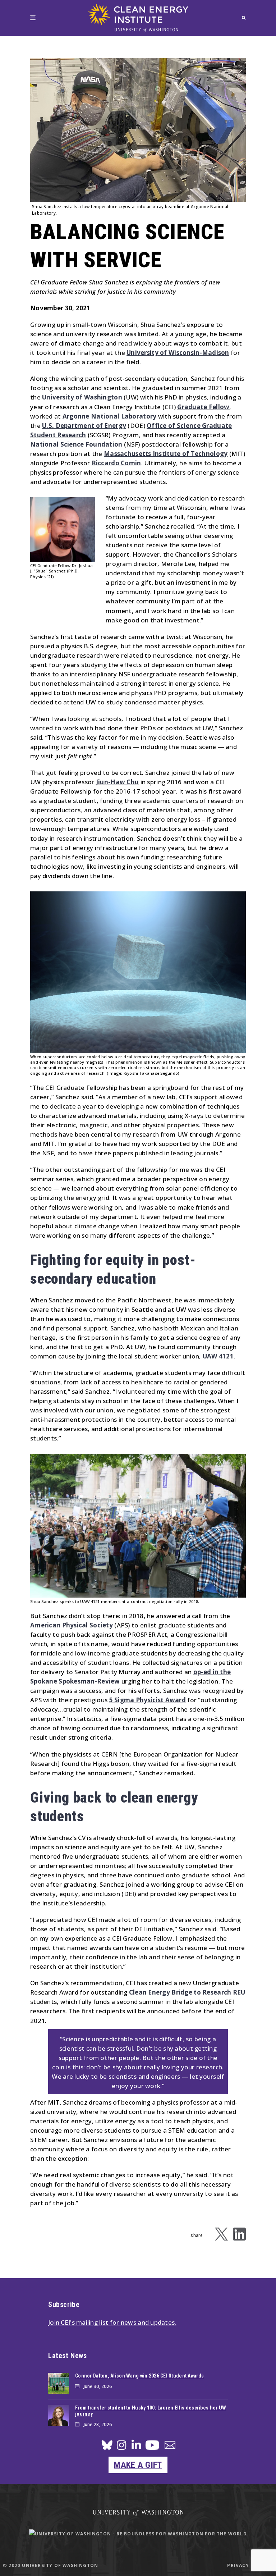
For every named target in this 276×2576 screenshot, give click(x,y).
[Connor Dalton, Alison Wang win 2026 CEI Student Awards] (59, 2383)
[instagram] (121, 2447)
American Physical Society (72, 1625)
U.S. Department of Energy (84, 426)
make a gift (138, 2465)
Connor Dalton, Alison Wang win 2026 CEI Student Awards (139, 2376)
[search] (244, 18)
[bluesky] (107, 2447)
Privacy (238, 2565)
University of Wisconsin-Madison (178, 353)
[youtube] (152, 2448)
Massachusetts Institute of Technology (166, 454)
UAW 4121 (218, 1356)
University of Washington (82, 397)
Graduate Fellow (203, 407)
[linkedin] (136, 2447)
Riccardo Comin (116, 463)
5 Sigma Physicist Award (148, 1700)
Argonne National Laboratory (110, 416)
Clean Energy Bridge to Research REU (187, 1992)
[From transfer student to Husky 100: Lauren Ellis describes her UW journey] (59, 2415)
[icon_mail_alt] (170, 2446)
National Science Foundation (76, 444)
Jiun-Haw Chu (117, 782)
